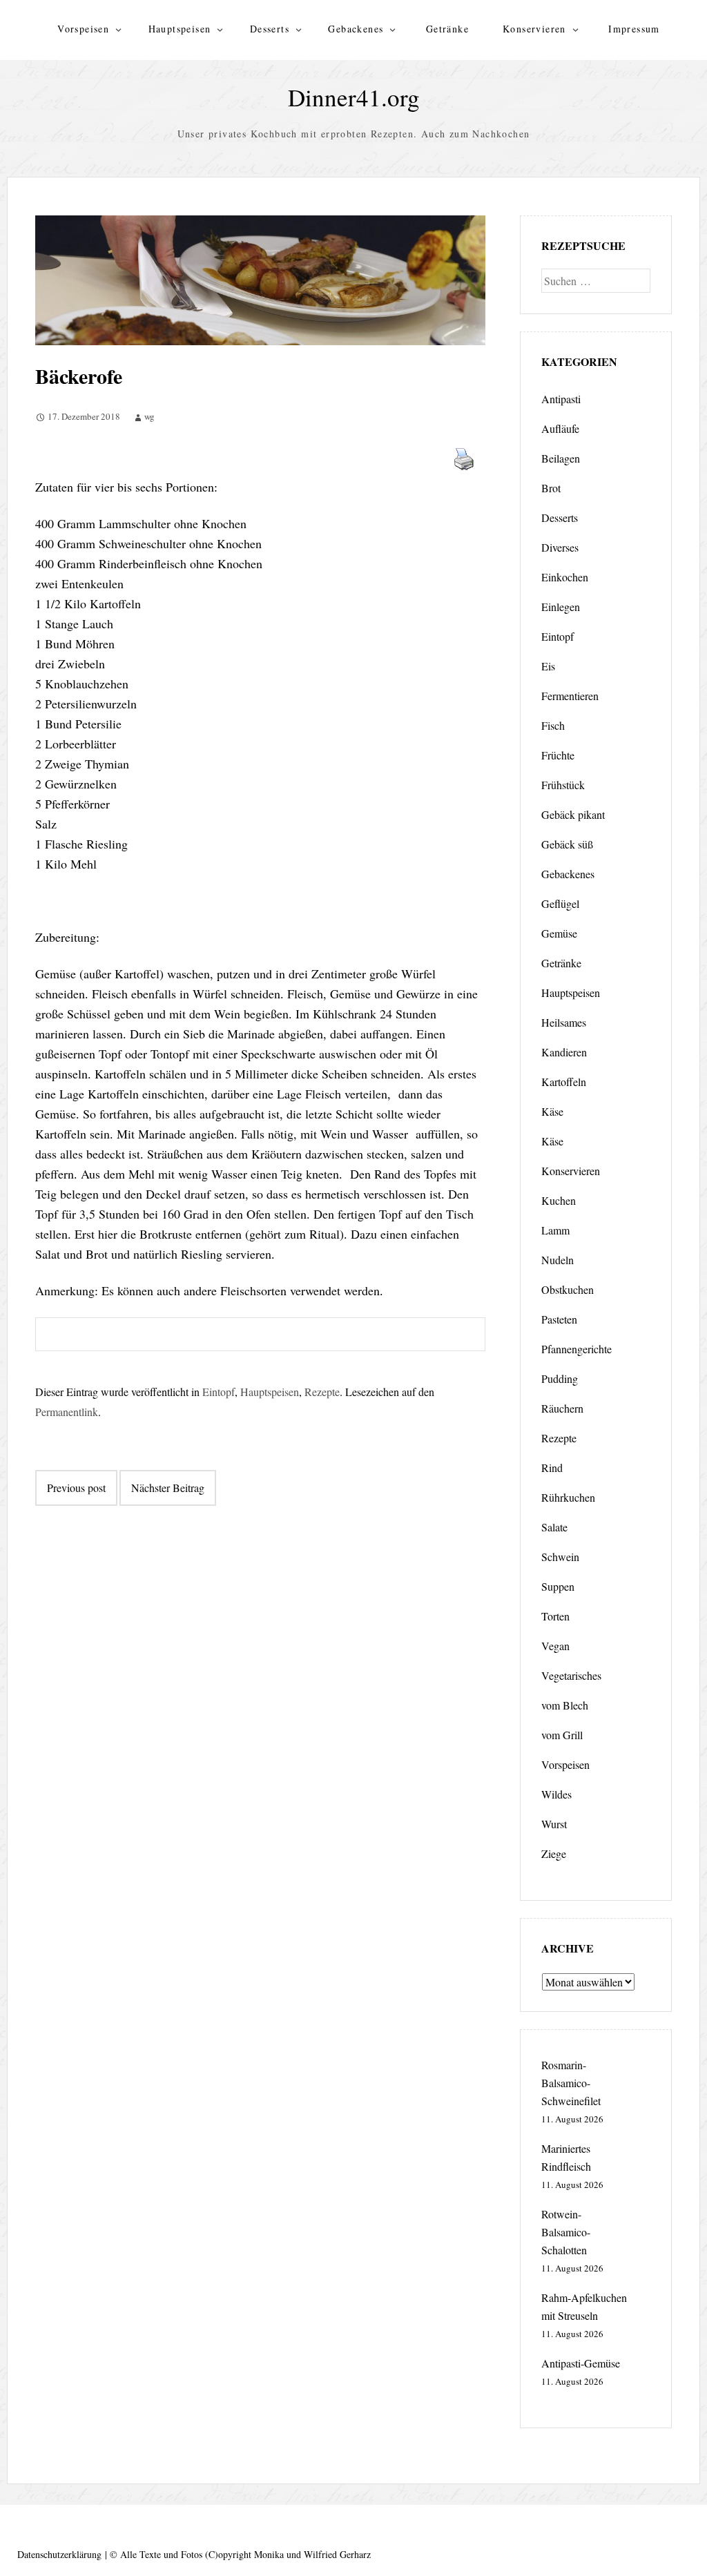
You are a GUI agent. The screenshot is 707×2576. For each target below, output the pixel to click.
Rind (552, 1468)
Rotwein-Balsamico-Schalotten (566, 2232)
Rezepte (322, 1392)
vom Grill (562, 1735)
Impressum (634, 29)
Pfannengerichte (577, 1349)
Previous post (76, 1488)
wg (149, 416)
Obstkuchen (568, 1289)
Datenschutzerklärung (59, 2554)
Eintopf (219, 1392)
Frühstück (563, 785)
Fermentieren (570, 696)
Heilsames (564, 1022)
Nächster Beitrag (168, 1488)
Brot (551, 488)
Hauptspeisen (180, 29)
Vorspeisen (83, 29)
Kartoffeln (564, 1082)
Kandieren (564, 1052)
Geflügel (560, 903)
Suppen (558, 1586)
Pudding (560, 1378)
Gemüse (559, 933)
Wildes (556, 1794)
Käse (552, 1111)
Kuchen (559, 1200)
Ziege (554, 1853)
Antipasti (561, 399)
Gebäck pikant (573, 814)
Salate (554, 1527)
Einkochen (565, 577)
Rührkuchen (568, 1497)
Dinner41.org (354, 97)
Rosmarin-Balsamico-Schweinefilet (571, 2083)
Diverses (560, 547)
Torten (555, 1616)
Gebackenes (356, 29)
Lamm (555, 1230)
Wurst (554, 1824)
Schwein (560, 1557)
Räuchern (562, 1408)
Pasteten (559, 1319)
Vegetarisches (571, 1675)
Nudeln (558, 1260)
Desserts (270, 29)
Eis (548, 666)
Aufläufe (560, 428)
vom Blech (565, 1705)
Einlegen (561, 607)
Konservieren (534, 29)
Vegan (555, 1646)
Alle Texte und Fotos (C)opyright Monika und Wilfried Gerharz (245, 2554)
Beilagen (561, 458)
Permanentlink (67, 1412)
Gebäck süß (567, 844)
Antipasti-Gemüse (581, 2363)
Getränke (447, 29)
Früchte (558, 755)
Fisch (553, 725)
